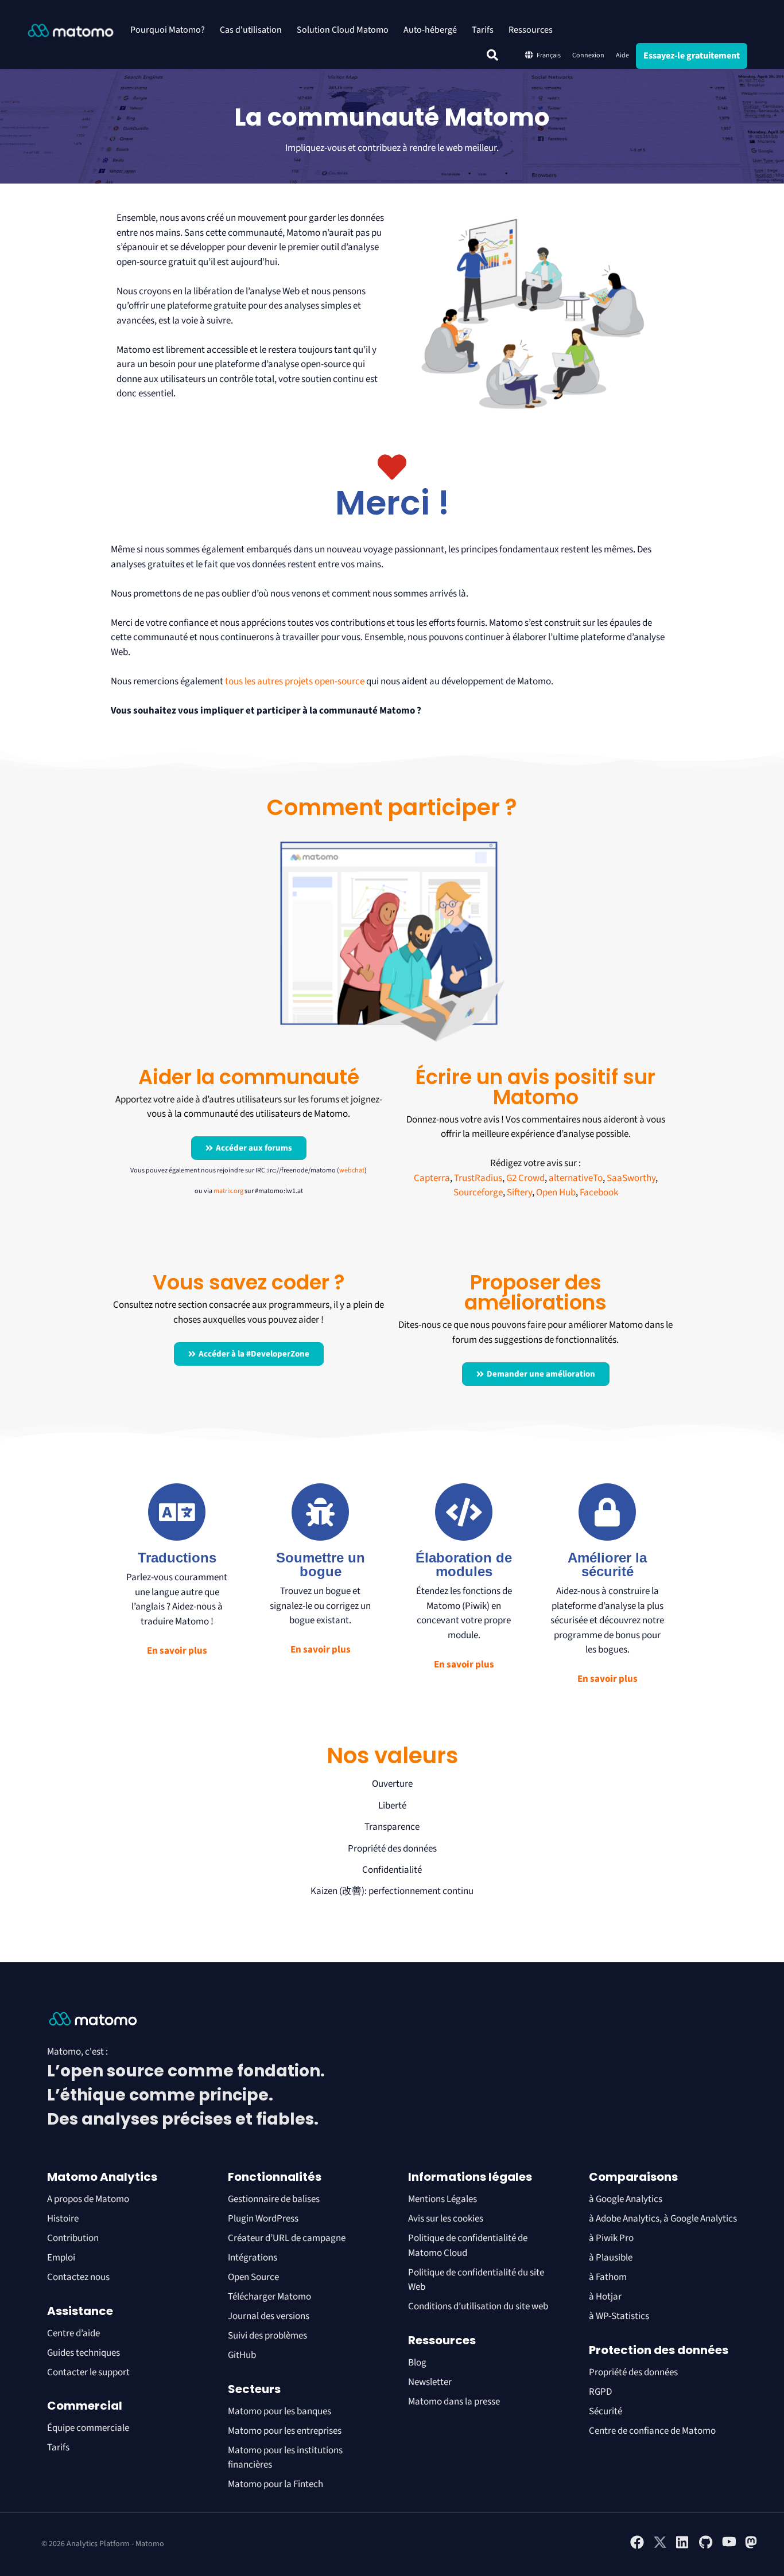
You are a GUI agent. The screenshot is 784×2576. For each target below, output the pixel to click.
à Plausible (611, 2258)
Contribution (73, 2238)
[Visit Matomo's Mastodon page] (752, 2547)
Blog (417, 2363)
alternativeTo (576, 1178)
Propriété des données (633, 2372)
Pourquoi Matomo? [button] (168, 30)
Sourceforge (478, 1192)
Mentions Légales (443, 2199)
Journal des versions (269, 2316)
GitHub (242, 2355)
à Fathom (608, 2277)
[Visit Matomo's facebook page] (637, 2547)
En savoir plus (177, 1651)
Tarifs (483, 30)
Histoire (63, 2219)
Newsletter (430, 2382)
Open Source (253, 2277)
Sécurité (606, 2411)
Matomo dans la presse (454, 2402)
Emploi (61, 2258)
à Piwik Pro (611, 2238)
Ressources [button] (531, 30)
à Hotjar (605, 2297)
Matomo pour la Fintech (275, 2484)
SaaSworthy (631, 1178)
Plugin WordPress (263, 2219)
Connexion (588, 55)
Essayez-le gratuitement (692, 56)
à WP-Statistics (619, 2316)
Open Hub (556, 1192)
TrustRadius (478, 1178)
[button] (492, 55)
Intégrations (253, 2258)
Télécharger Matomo (269, 2297)
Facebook (599, 1192)
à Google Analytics (626, 2199)
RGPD (600, 2392)
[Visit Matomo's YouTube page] (729, 2546)
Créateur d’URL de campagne (287, 2238)
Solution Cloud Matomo (343, 30)
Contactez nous (78, 2277)
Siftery (519, 1192)
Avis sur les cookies (446, 2219)
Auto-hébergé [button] (430, 30)
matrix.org (228, 1191)
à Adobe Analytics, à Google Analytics (663, 2219)
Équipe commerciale (88, 2428)
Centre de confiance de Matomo (652, 2431)
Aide (622, 55)
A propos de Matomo (88, 2199)
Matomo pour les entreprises (285, 2431)
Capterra (432, 1178)
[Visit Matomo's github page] (706, 2547)
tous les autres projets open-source (295, 681)
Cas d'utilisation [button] (251, 30)
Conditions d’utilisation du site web (478, 2306)
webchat (352, 1170)
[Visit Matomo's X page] (660, 2547)
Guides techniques (84, 2353)
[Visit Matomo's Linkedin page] (683, 2547)
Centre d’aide (73, 2333)
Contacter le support (88, 2372)
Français (549, 55)
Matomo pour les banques (280, 2411)
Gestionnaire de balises (274, 2199)
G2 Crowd (525, 1178)
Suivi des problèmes (267, 2336)
